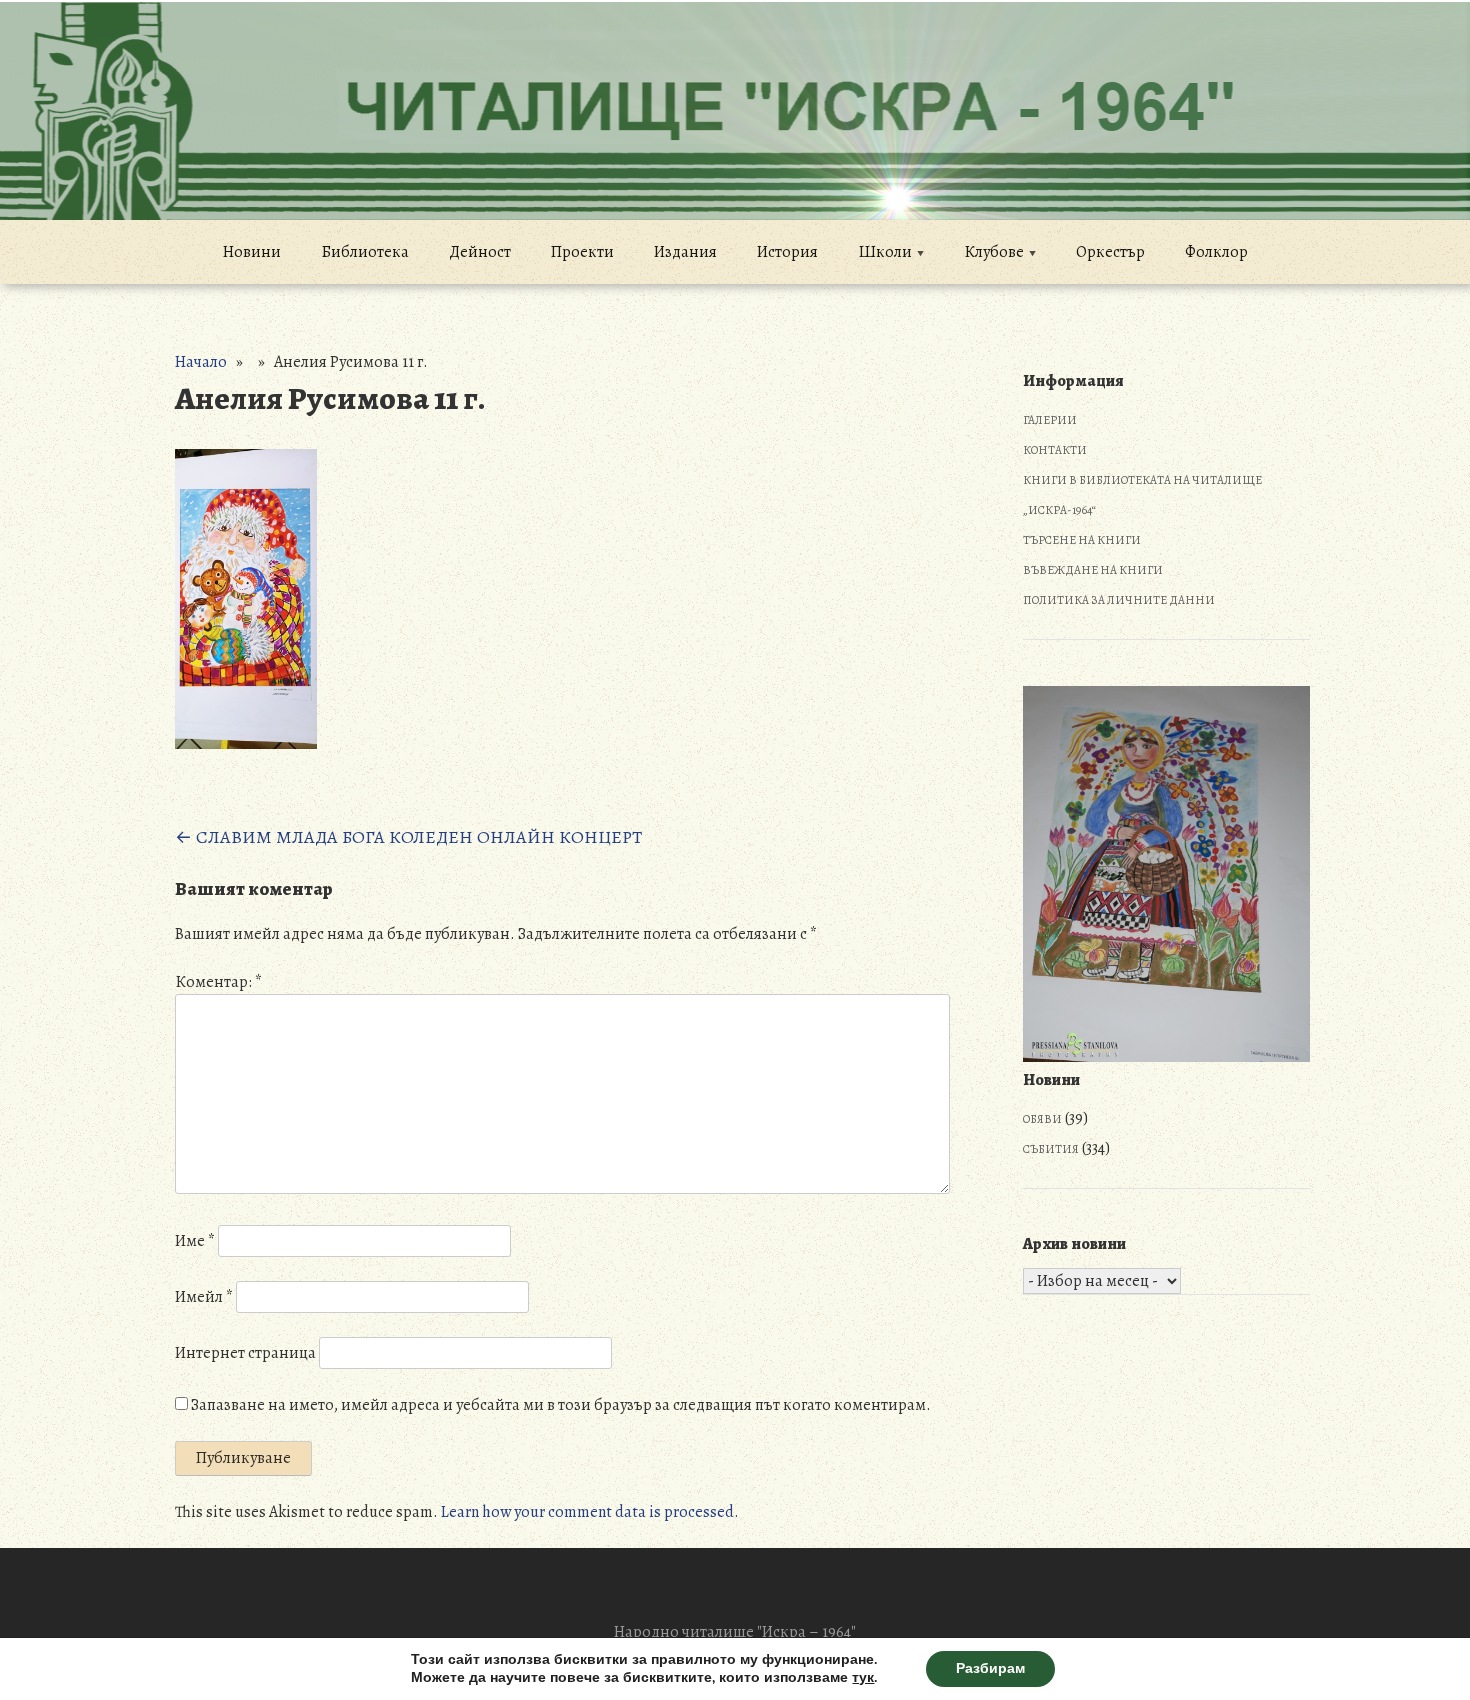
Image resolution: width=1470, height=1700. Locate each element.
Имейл (204, 1297)
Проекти (582, 252)
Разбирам (990, 1668)
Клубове (994, 252)
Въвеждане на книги (1093, 570)
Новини (252, 252)
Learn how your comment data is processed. (590, 1512)
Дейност (480, 252)
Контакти (1055, 450)
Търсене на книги (1082, 540)
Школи (885, 252)
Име (195, 1241)
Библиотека (365, 252)
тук (863, 1678)
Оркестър (1110, 252)
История (787, 252)
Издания (685, 252)
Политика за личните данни (1119, 600)
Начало (201, 362)
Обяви (1042, 1119)
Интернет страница (245, 1353)
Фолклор (1216, 252)
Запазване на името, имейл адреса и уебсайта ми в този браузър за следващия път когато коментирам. (561, 1405)
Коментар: (218, 982)
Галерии (1050, 420)
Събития (1051, 1149)
